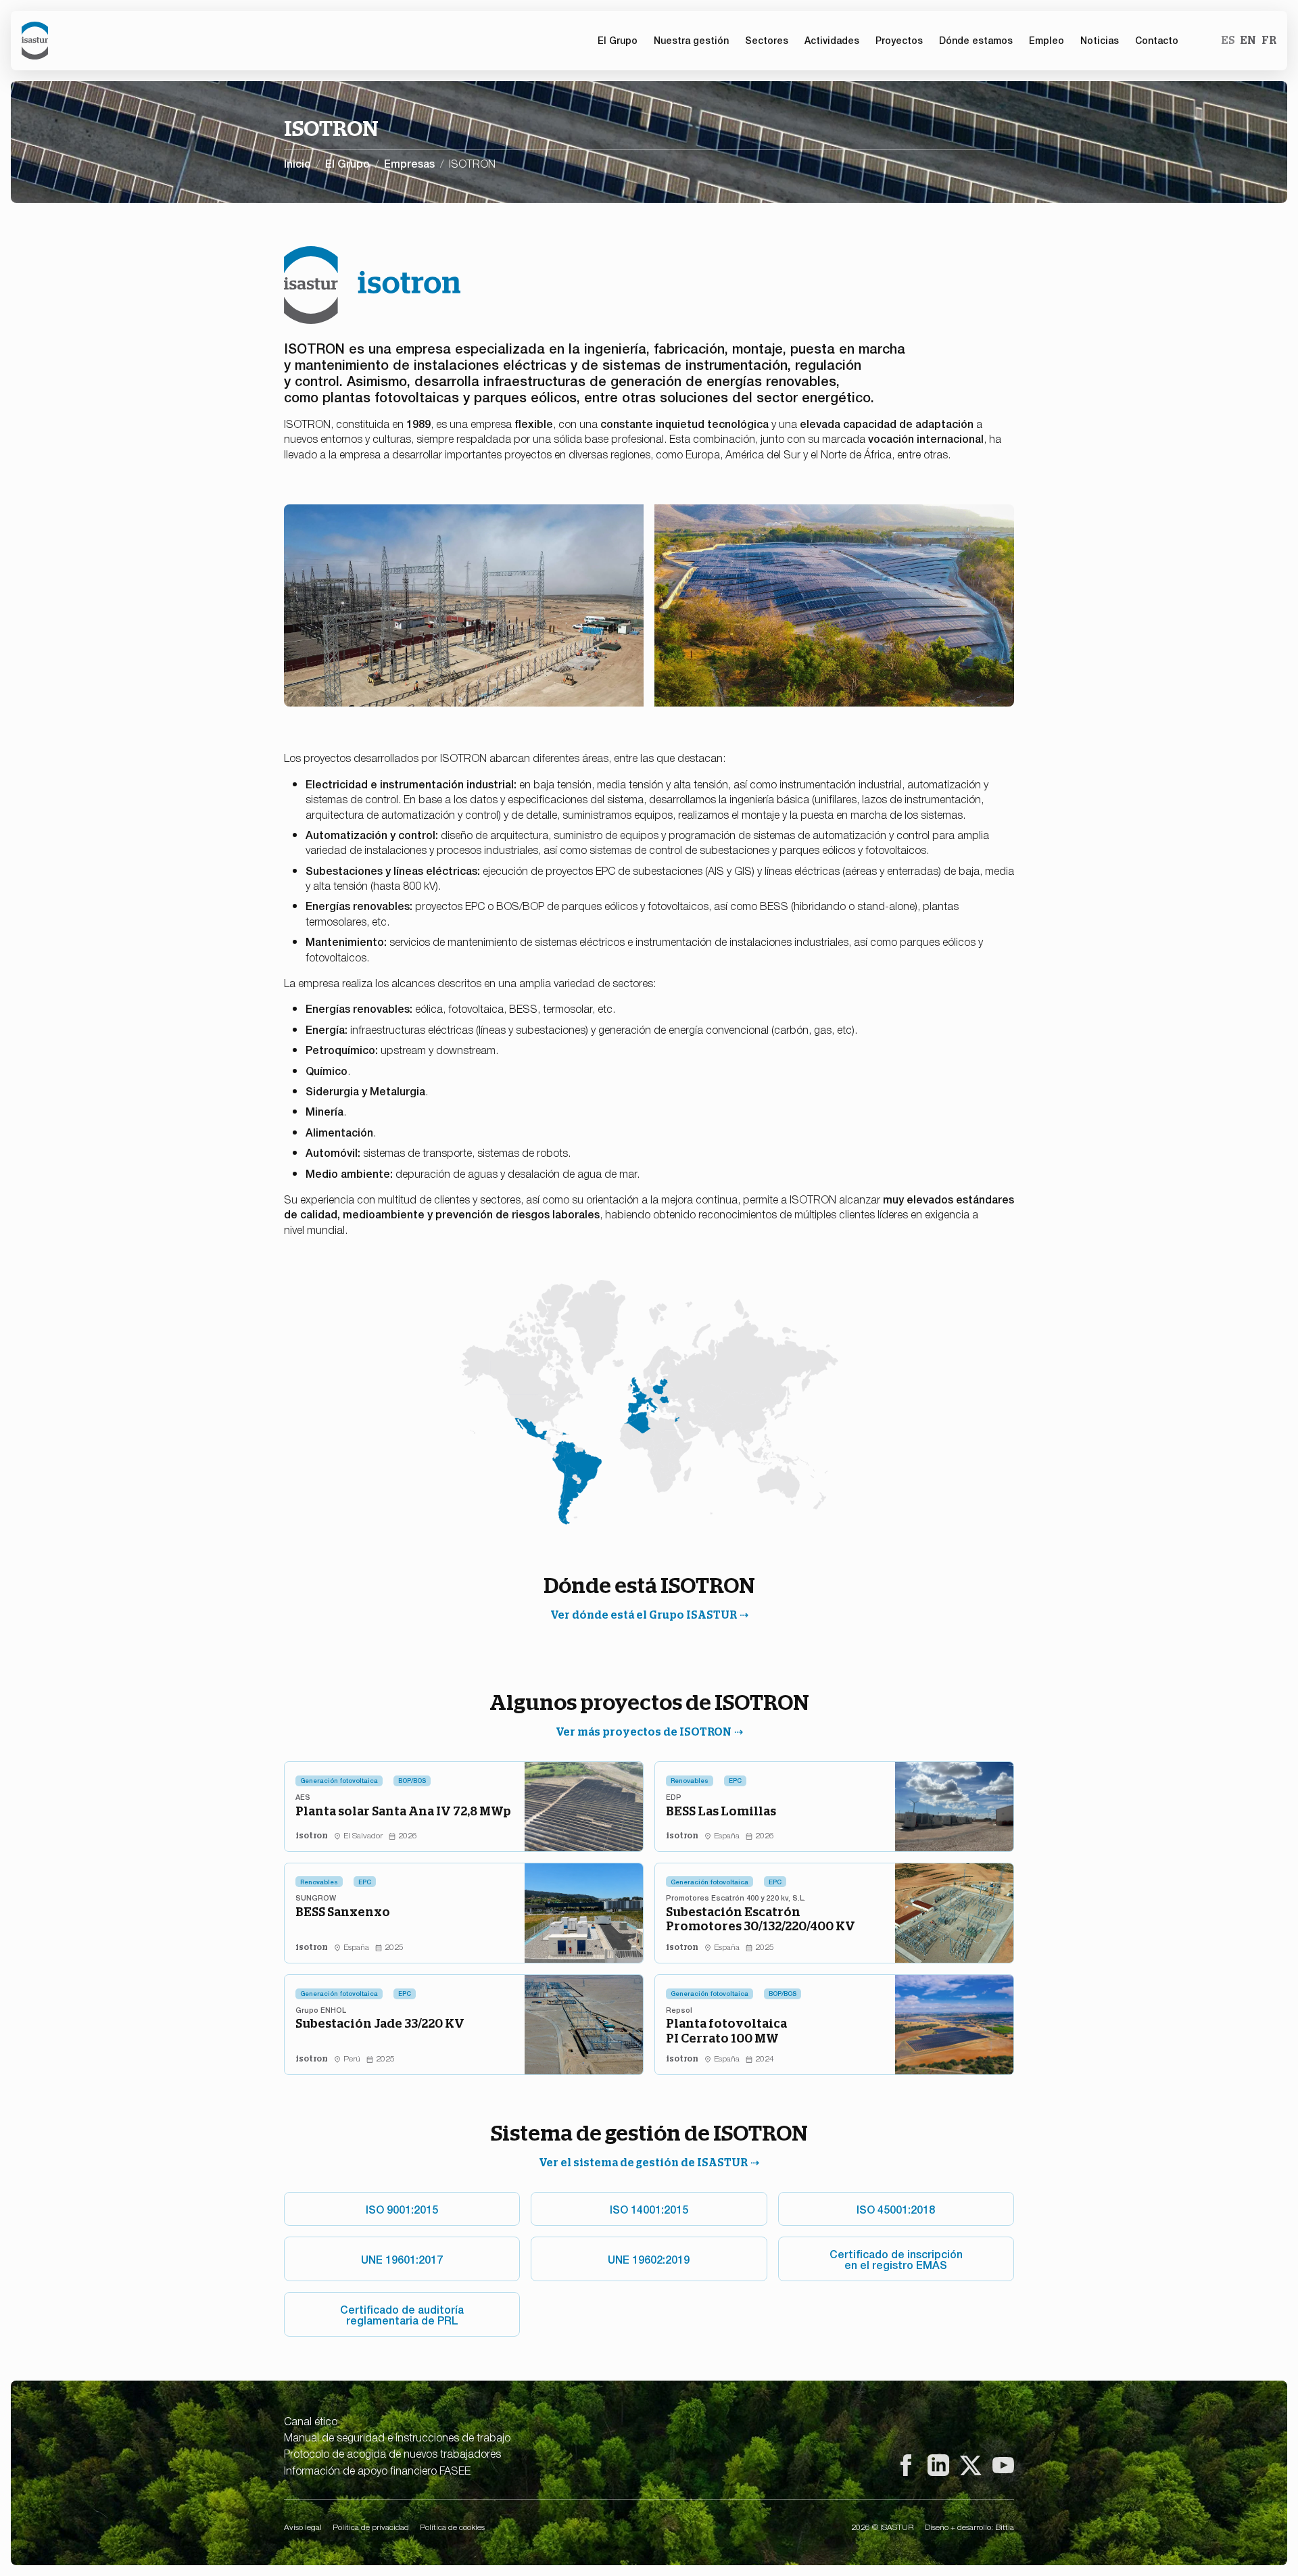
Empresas (409, 163)
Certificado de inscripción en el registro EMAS (896, 2259)
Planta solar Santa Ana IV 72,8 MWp (403, 1811)
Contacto (1157, 40)
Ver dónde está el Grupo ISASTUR (644, 1615)
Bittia (1005, 2527)
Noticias (1100, 40)
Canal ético (311, 2420)
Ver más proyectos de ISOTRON (644, 1732)
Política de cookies (452, 2527)
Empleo (1047, 40)
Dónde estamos (976, 40)
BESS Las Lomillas (721, 1811)
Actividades (832, 40)
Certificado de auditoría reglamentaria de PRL (402, 2314)
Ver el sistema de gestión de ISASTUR (643, 2163)
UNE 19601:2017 (402, 2259)
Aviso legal (303, 2527)
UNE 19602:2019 (649, 2259)
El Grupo (347, 163)
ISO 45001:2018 (896, 2209)
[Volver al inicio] (35, 41)
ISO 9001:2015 (402, 2209)
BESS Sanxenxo (343, 1912)
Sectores (767, 40)
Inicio (297, 163)
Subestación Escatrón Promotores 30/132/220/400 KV (761, 1919)
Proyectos (899, 40)
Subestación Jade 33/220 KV (380, 2023)
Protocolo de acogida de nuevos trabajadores (392, 2453)
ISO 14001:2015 (649, 2209)
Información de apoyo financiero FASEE (377, 2470)
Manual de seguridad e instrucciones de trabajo (397, 2437)
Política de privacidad (371, 2527)
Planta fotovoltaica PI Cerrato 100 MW (726, 2031)
